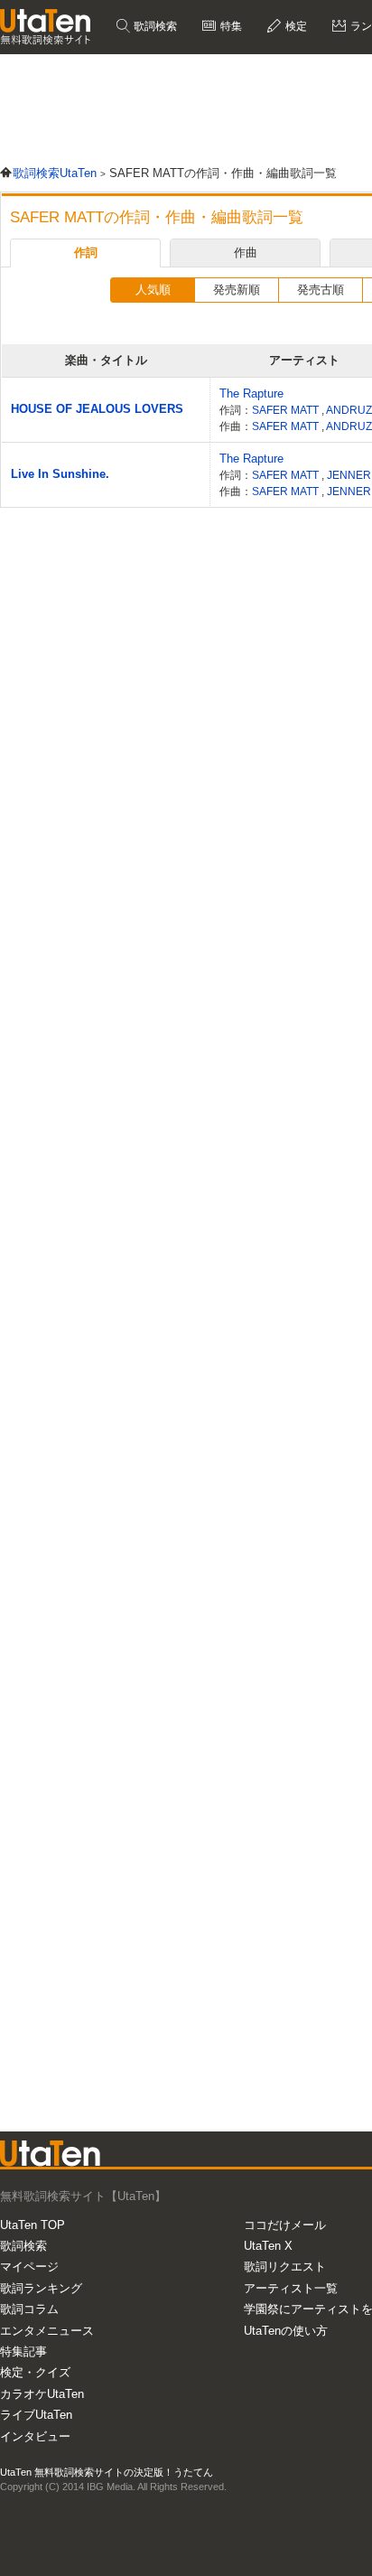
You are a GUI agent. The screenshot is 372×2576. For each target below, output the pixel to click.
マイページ (29, 2267)
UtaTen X (268, 2246)
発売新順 (237, 290)
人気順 (153, 290)
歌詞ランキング (41, 2288)
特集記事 (23, 2351)
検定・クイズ (35, 2372)
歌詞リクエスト (285, 2267)
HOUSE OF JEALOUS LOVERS (97, 409)
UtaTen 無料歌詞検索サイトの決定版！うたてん (107, 2472)
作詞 (86, 253)
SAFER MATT (287, 410)
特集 (230, 26)
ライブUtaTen (36, 2415)
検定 (295, 26)
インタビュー (35, 2436)
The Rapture (251, 393)
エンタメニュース (47, 2331)
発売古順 (321, 290)
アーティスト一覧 (291, 2288)
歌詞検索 (154, 26)
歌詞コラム (29, 2309)
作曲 (246, 253)
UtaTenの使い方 (286, 2331)
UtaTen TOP (33, 2225)
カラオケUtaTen (42, 2394)
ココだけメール (285, 2225)
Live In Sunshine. (60, 474)
